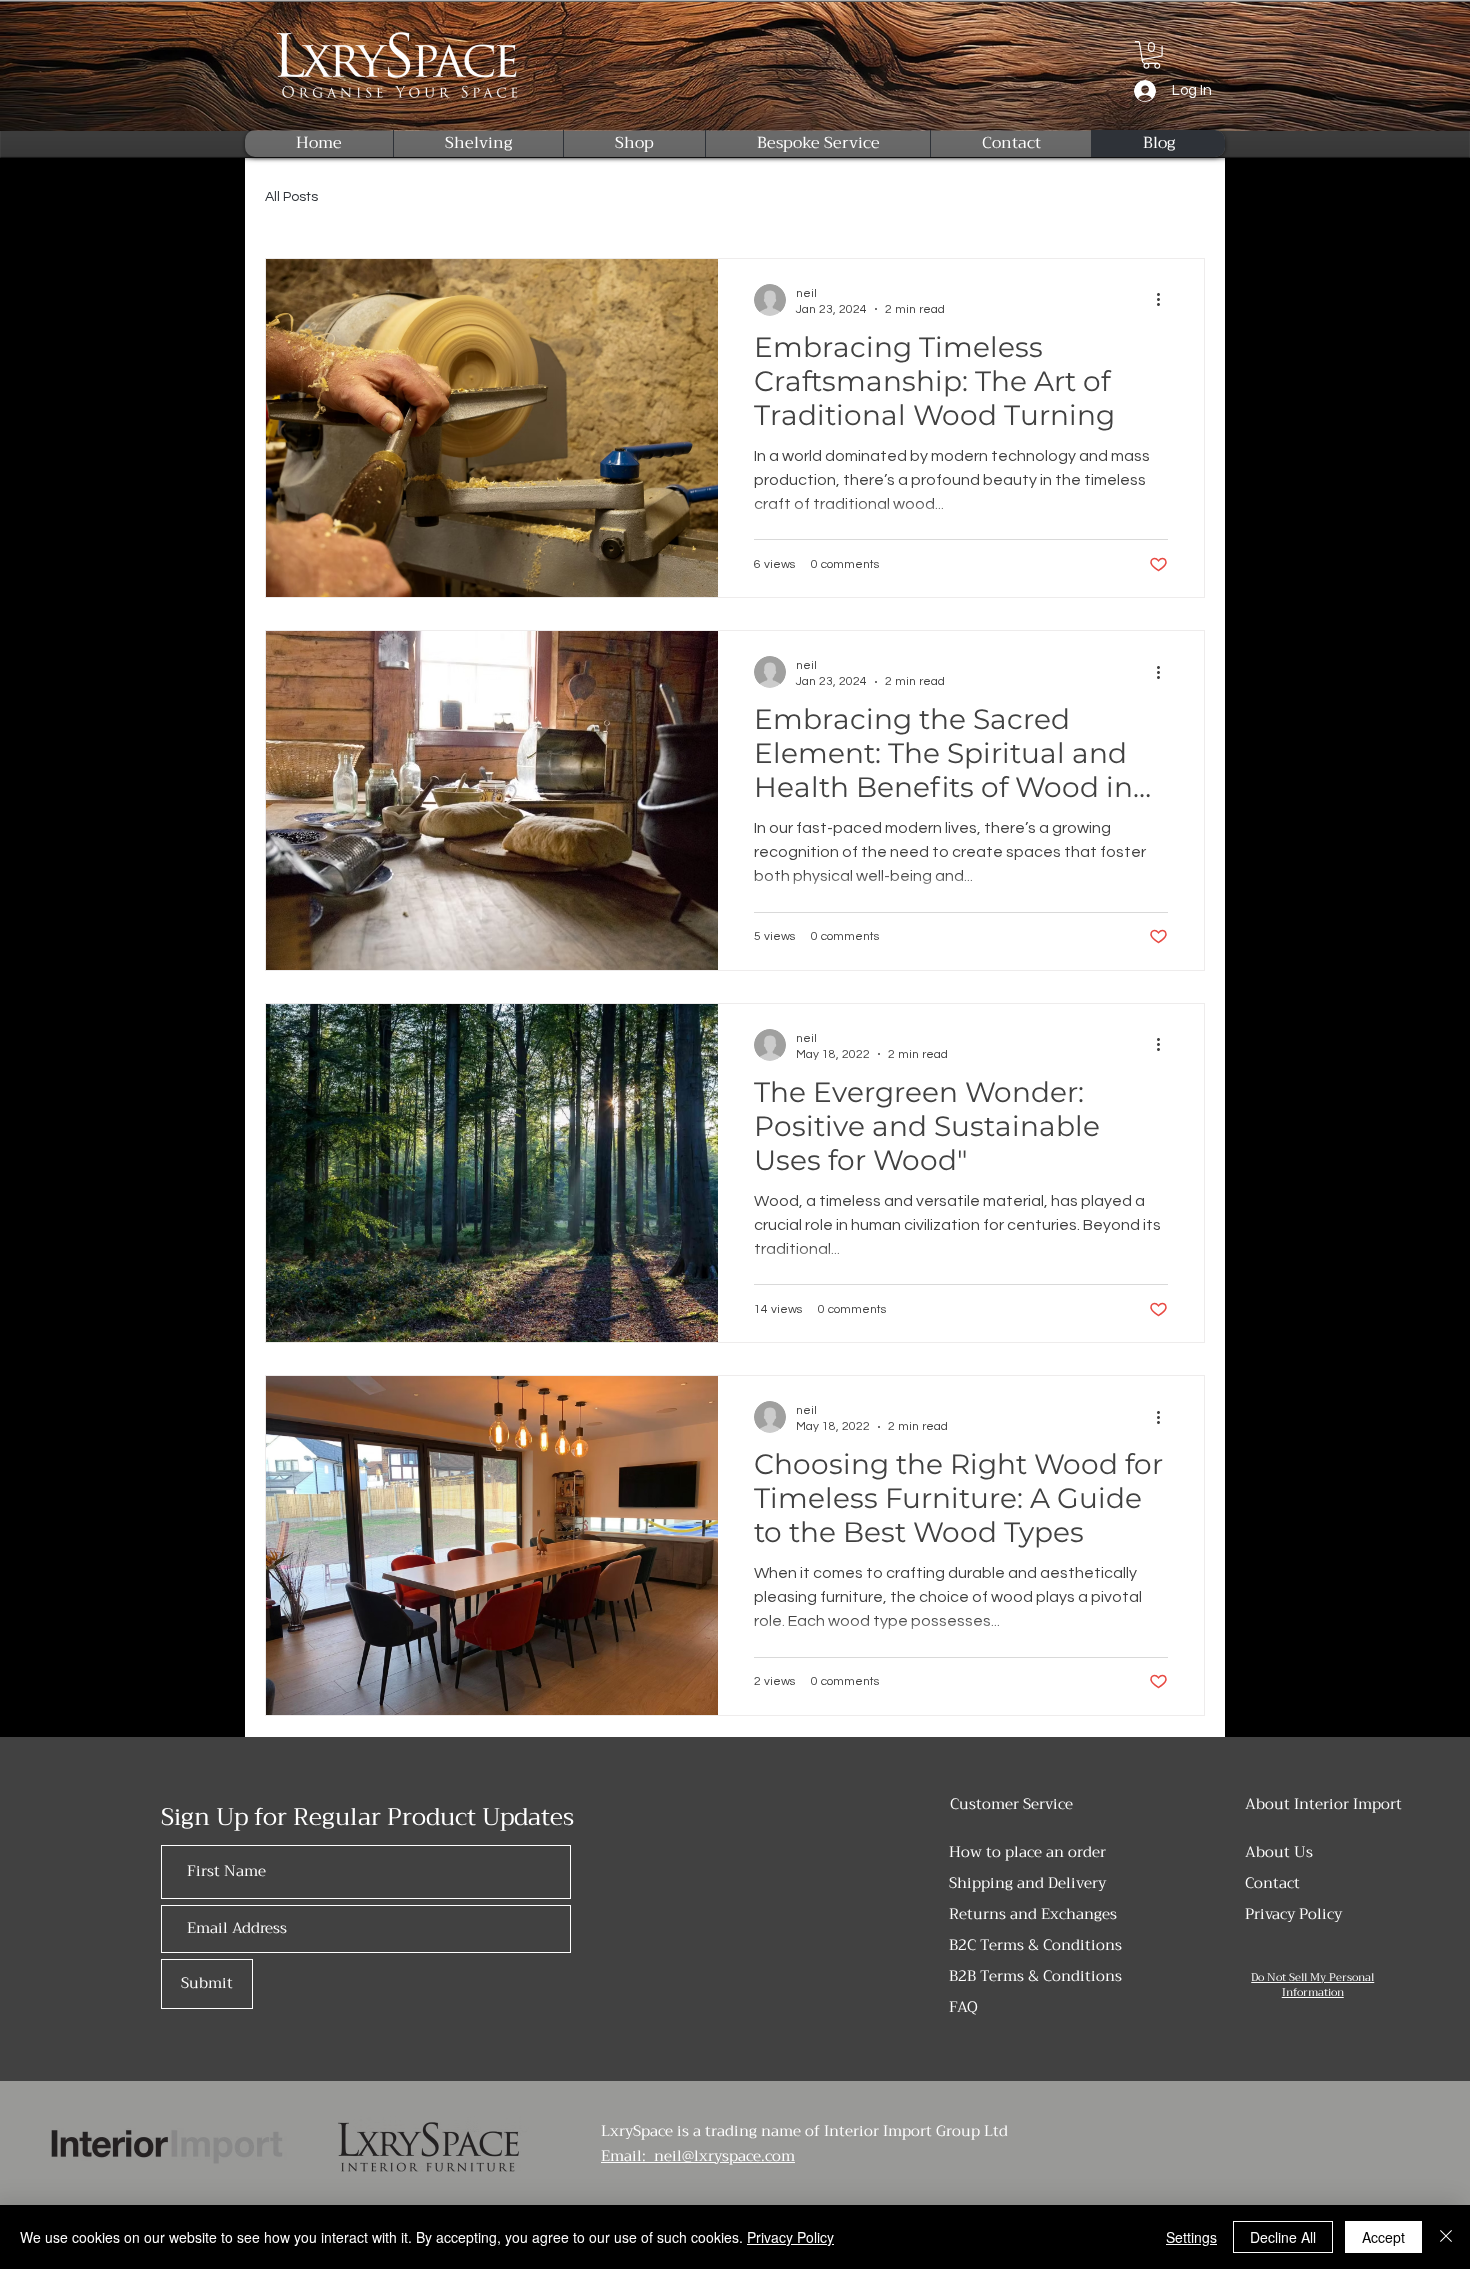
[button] (1151, 55)
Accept (1383, 2237)
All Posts (291, 197)
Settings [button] (1191, 2237)
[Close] (1446, 2237)
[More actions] (1165, 300)
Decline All (1283, 2237)
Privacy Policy (790, 2237)
